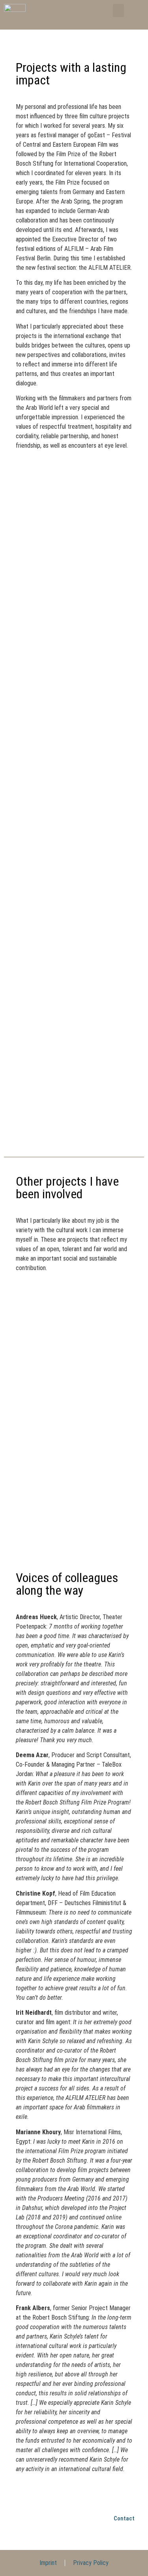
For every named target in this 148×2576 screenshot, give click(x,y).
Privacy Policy (91, 2563)
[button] (118, 10)
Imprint (48, 2563)
